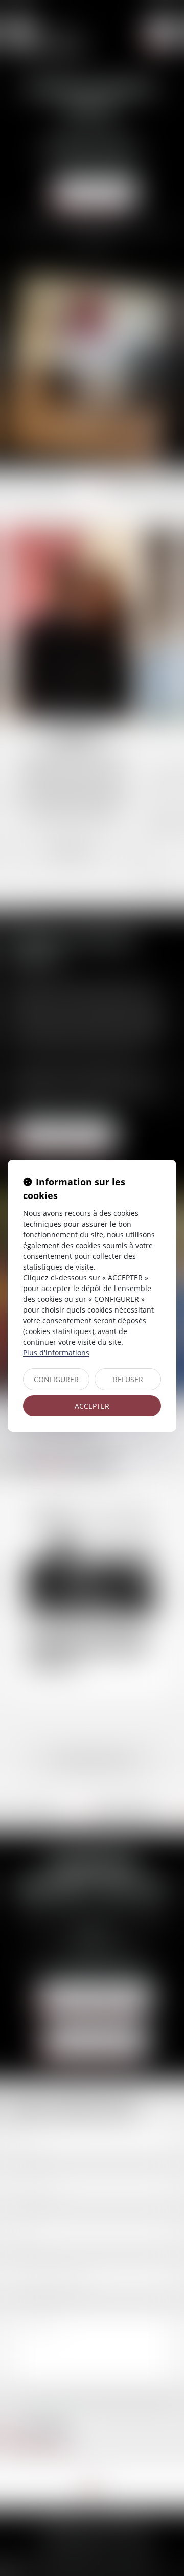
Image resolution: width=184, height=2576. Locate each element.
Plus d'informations (56, 1353)
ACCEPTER (92, 1406)
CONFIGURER (56, 1379)
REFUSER (128, 1379)
